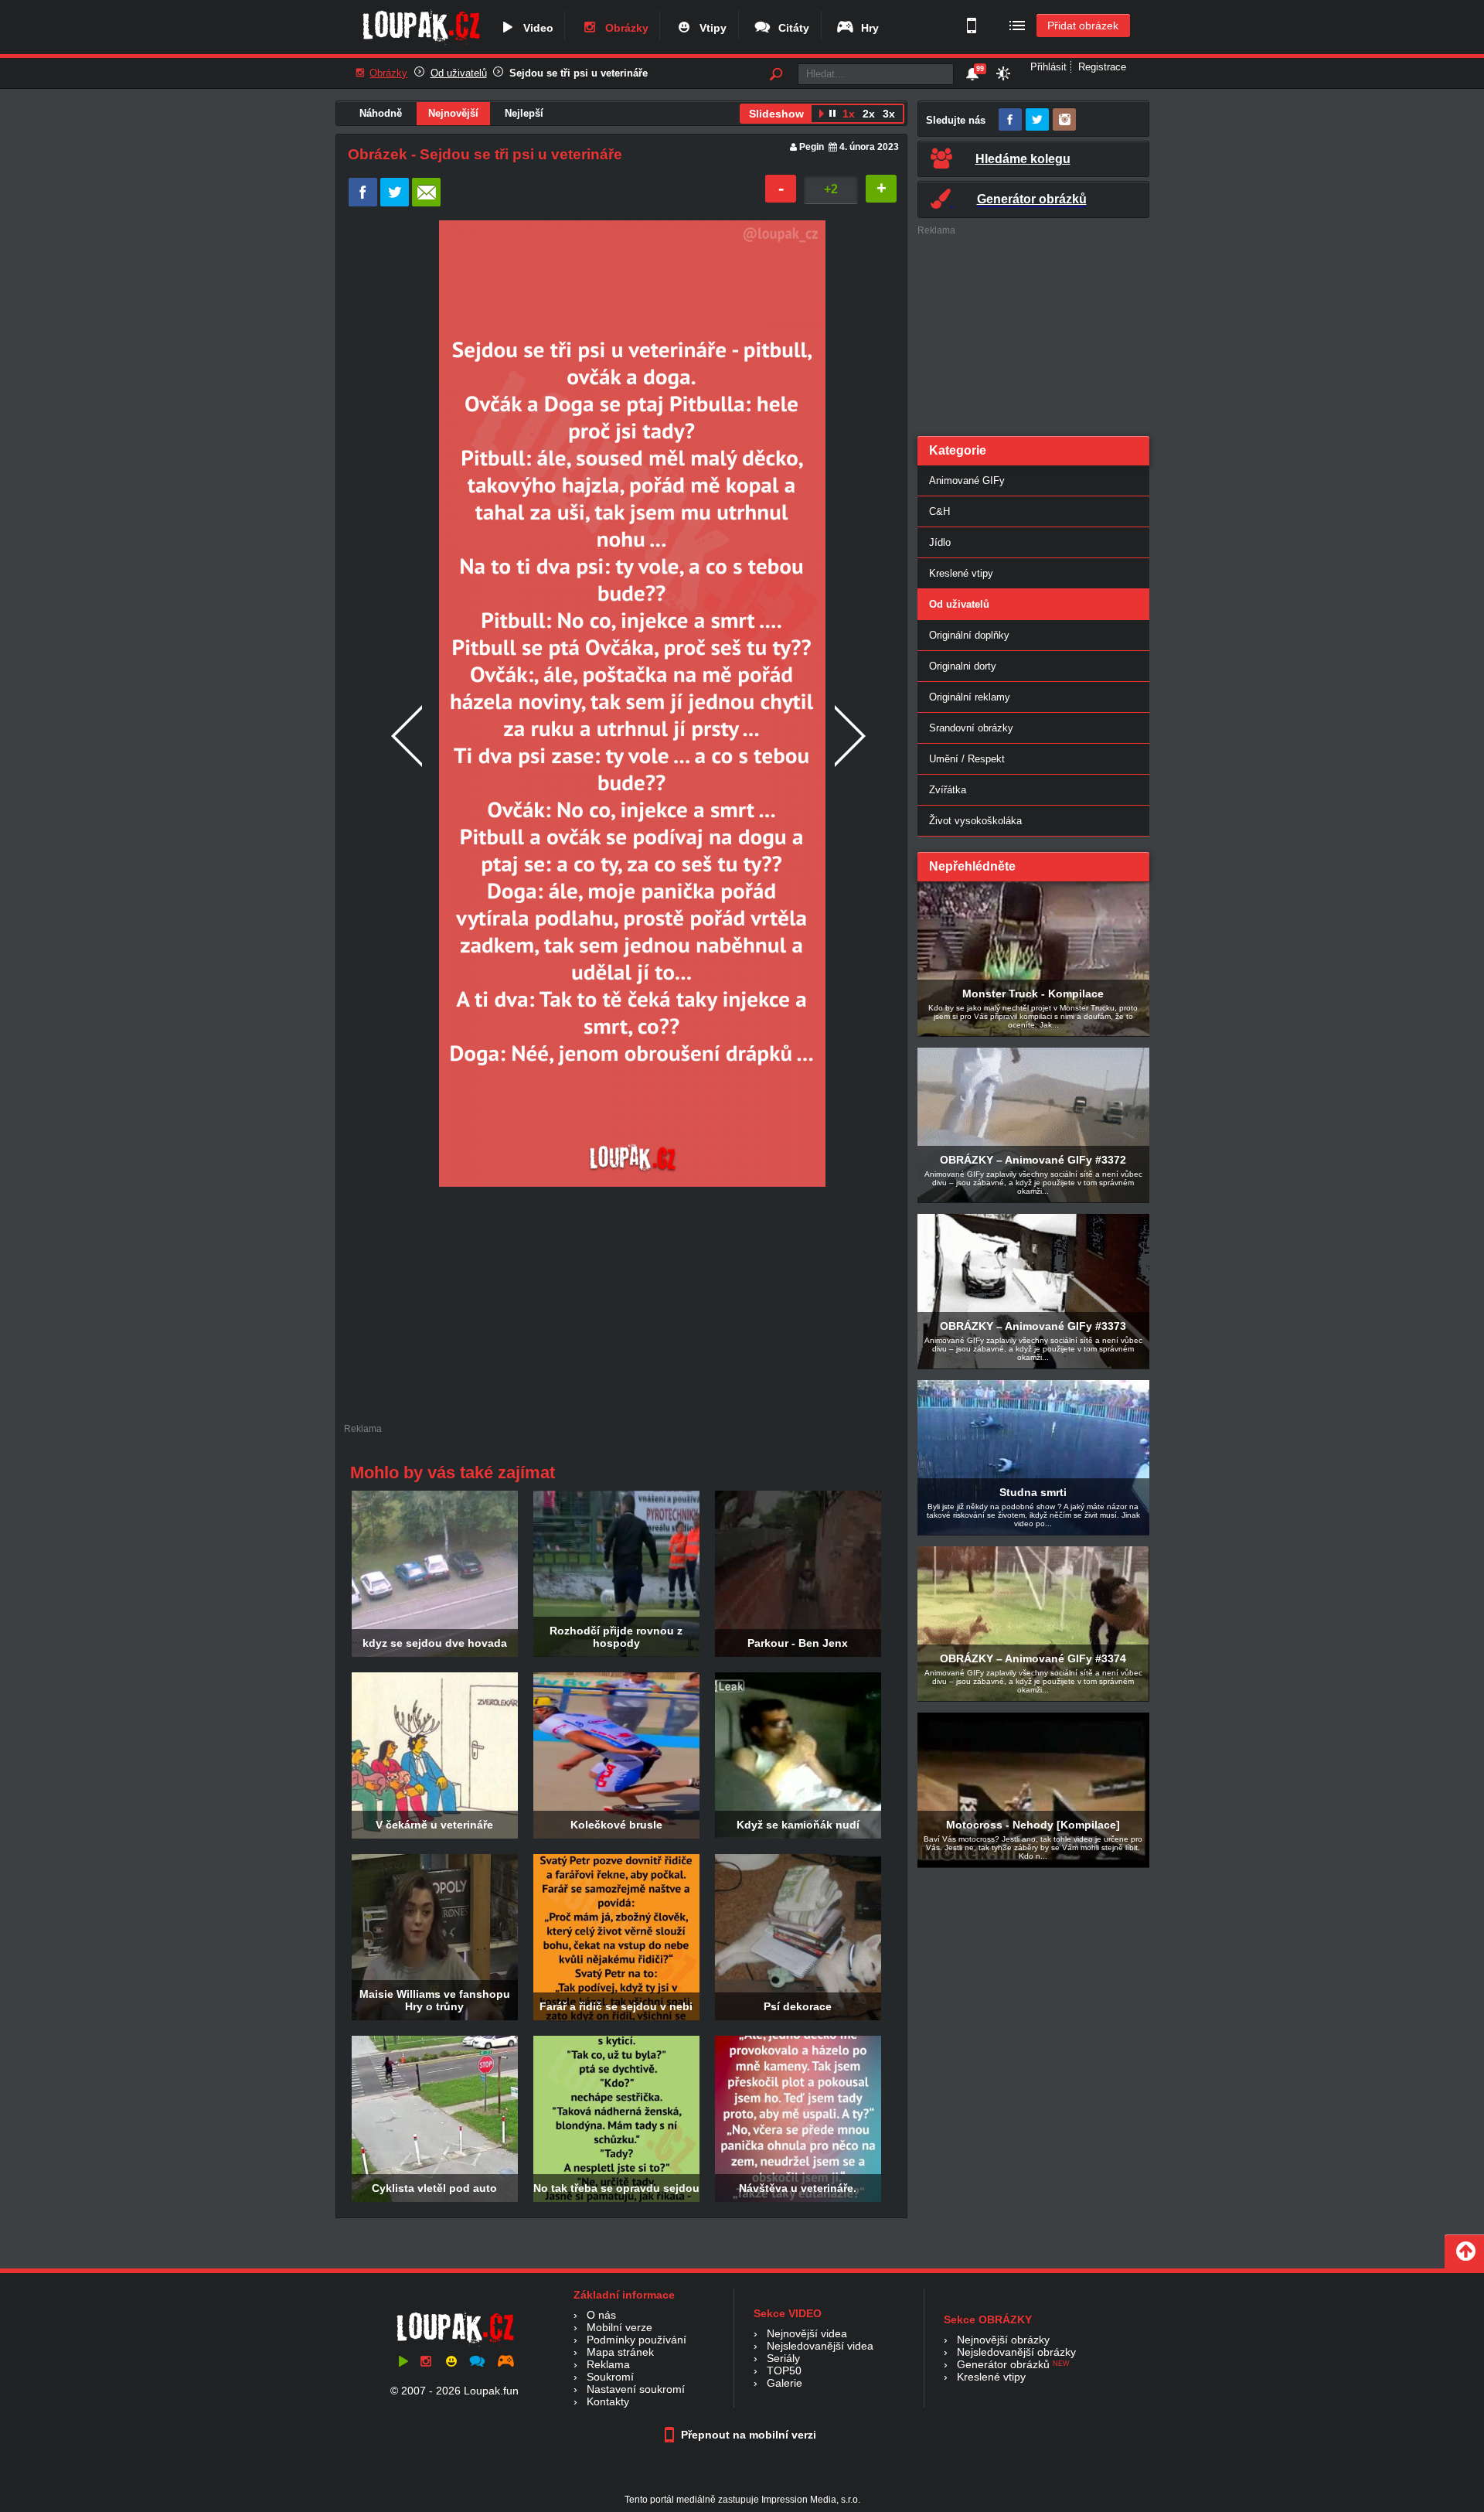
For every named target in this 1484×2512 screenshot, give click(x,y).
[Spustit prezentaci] (821, 115)
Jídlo (940, 542)
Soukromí (610, 2377)
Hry (867, 28)
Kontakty (608, 2401)
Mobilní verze (619, 2327)
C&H (939, 511)
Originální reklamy (970, 697)
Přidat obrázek (1083, 26)
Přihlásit (1048, 67)
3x (889, 114)
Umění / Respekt (967, 759)
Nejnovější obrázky (1003, 2340)
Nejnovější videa (807, 2333)
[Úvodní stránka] (421, 44)
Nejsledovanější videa (820, 2346)
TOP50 (784, 2371)
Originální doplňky (969, 635)
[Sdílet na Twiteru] (395, 203)
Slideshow (776, 114)
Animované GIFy (967, 481)
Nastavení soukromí (636, 2389)
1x (849, 114)
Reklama (608, 2364)
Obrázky (624, 28)
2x (869, 114)
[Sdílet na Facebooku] (363, 203)
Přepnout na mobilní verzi (747, 2435)
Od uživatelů (459, 73)
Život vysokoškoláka (975, 821)
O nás (601, 2315)
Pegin (812, 147)
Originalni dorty (963, 666)
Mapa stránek (620, 2352)
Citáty (791, 28)
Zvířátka (948, 790)
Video (535, 28)
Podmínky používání (636, 2340)
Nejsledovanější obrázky (1016, 2352)
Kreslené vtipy (961, 573)
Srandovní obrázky (971, 728)
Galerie (785, 2383)
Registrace (1102, 67)
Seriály (783, 2358)
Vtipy (710, 28)
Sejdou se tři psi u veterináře (579, 73)
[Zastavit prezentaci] (833, 115)
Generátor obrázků (1003, 2364)
